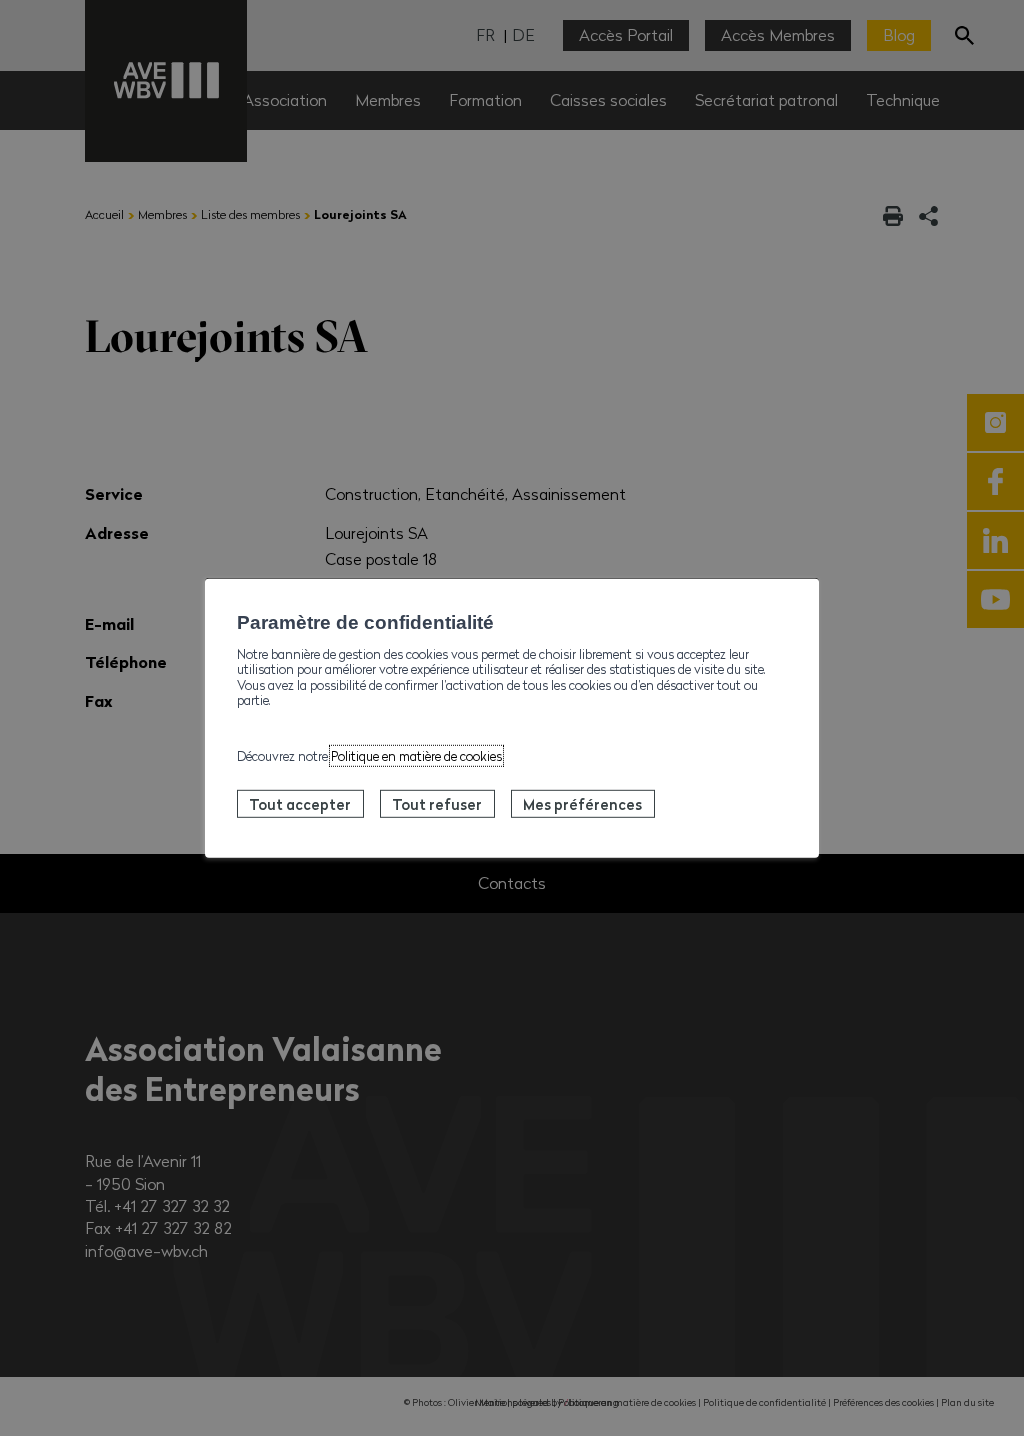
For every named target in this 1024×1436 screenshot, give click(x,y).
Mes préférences (582, 804)
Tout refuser (437, 804)
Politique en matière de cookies (416, 756)
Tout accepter (300, 804)
